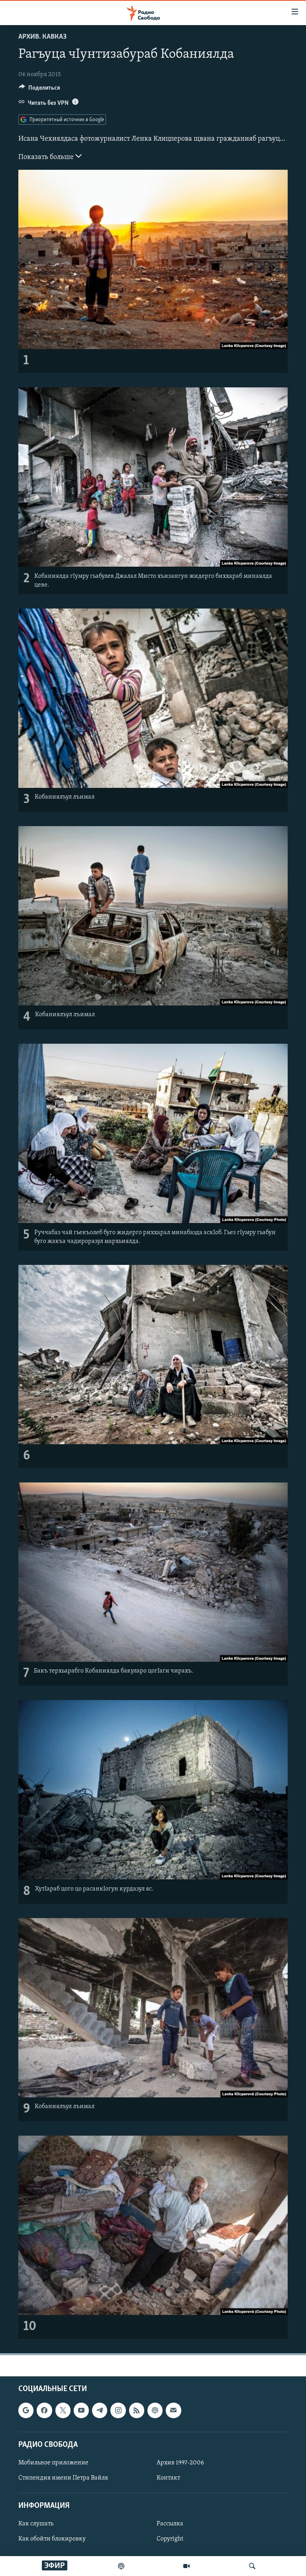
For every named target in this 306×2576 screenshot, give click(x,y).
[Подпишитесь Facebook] (44, 2411)
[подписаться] (173, 2411)
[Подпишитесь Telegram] (100, 2411)
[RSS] (137, 2411)
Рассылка (170, 2524)
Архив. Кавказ (42, 37)
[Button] (39, 90)
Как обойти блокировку (52, 2539)
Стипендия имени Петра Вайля (63, 2478)
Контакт (168, 2478)
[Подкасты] (155, 2411)
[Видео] (186, 2566)
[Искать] (252, 2566)
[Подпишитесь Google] (26, 2411)
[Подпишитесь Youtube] (81, 2411)
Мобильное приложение (53, 2463)
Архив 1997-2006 (180, 2463)
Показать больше (47, 157)
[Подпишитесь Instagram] (118, 2411)
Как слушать (36, 2524)
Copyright (170, 2539)
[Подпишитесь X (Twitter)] (63, 2411)
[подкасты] (121, 2566)
